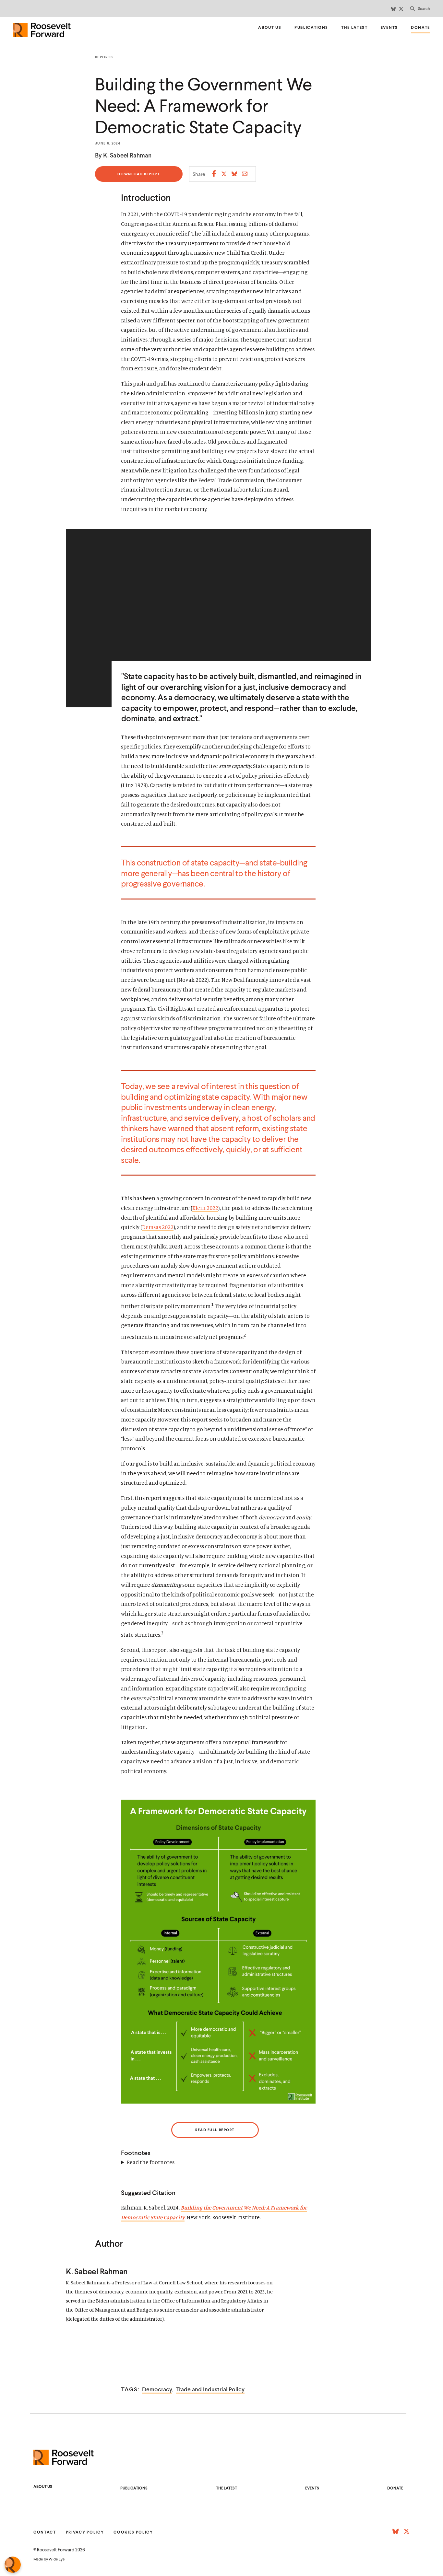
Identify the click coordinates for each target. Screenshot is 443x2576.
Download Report (139, 177)
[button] (420, 9)
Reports (104, 57)
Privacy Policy (85, 2532)
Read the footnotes (151, 2162)
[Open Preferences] (13, 2565)
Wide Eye (57, 2559)
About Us (270, 27)
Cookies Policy (133, 2532)
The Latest (354, 27)
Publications (311, 27)
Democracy (157, 2389)
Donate (420, 28)
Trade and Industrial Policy (210, 2389)
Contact (45, 2532)
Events (389, 27)
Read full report (215, 2130)
